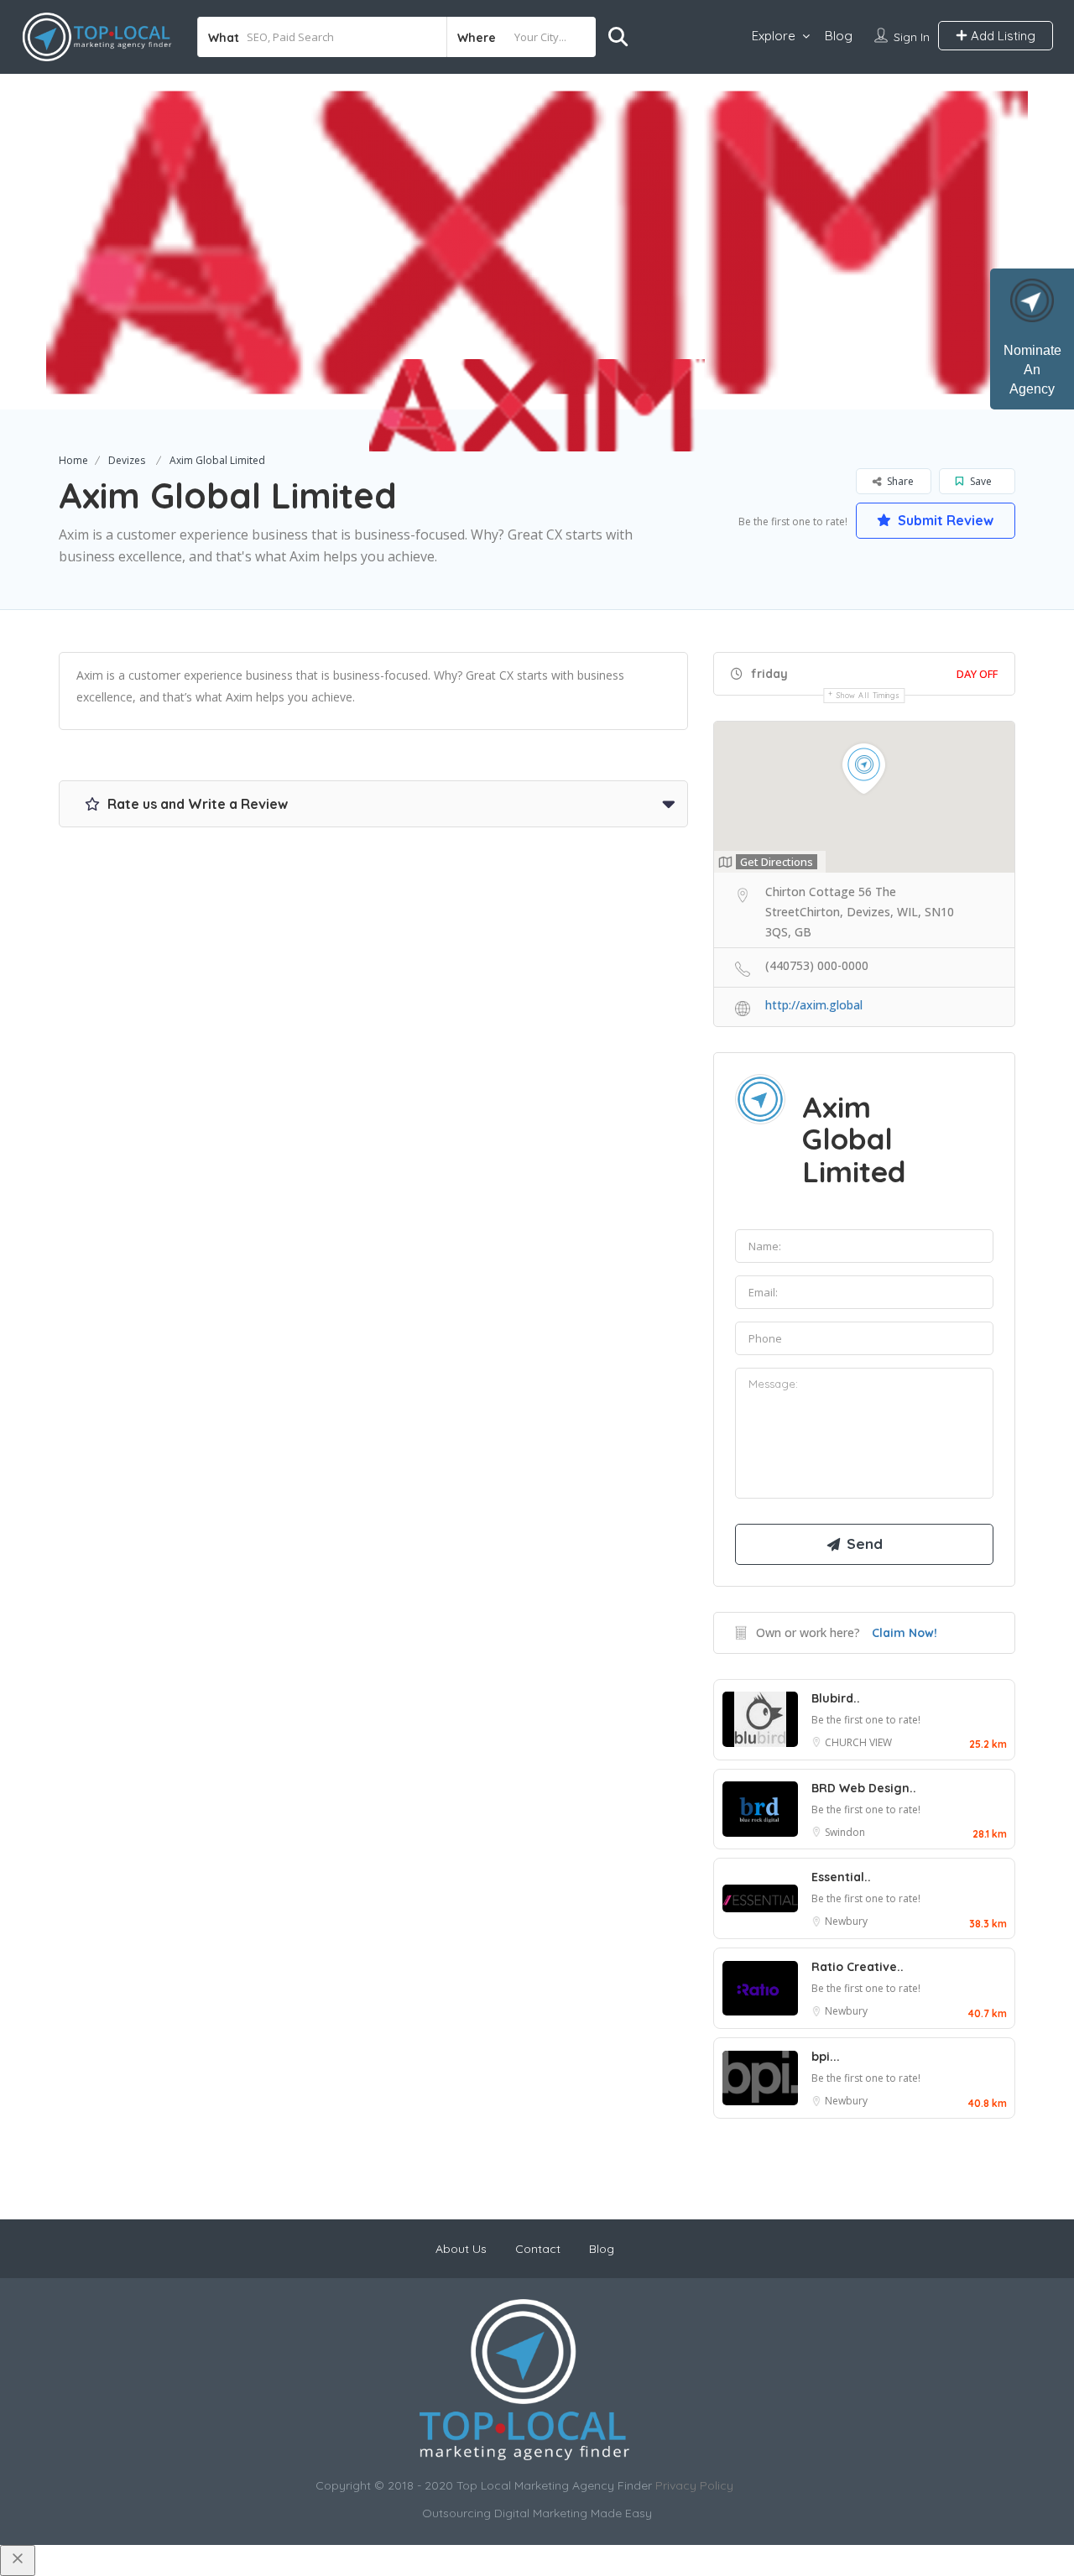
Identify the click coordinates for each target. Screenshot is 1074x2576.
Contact (538, 2249)
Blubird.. (836, 1698)
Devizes (127, 460)
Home (73, 460)
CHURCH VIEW (858, 1742)
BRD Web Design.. (864, 1788)
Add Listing (1001, 36)
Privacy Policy (694, 2485)
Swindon (845, 1832)
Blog (839, 36)
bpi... (826, 2057)
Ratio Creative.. (858, 1967)
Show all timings (868, 695)
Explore (774, 36)
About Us (461, 2249)
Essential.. (841, 1877)
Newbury (846, 1921)
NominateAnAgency (1032, 370)
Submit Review (944, 520)
